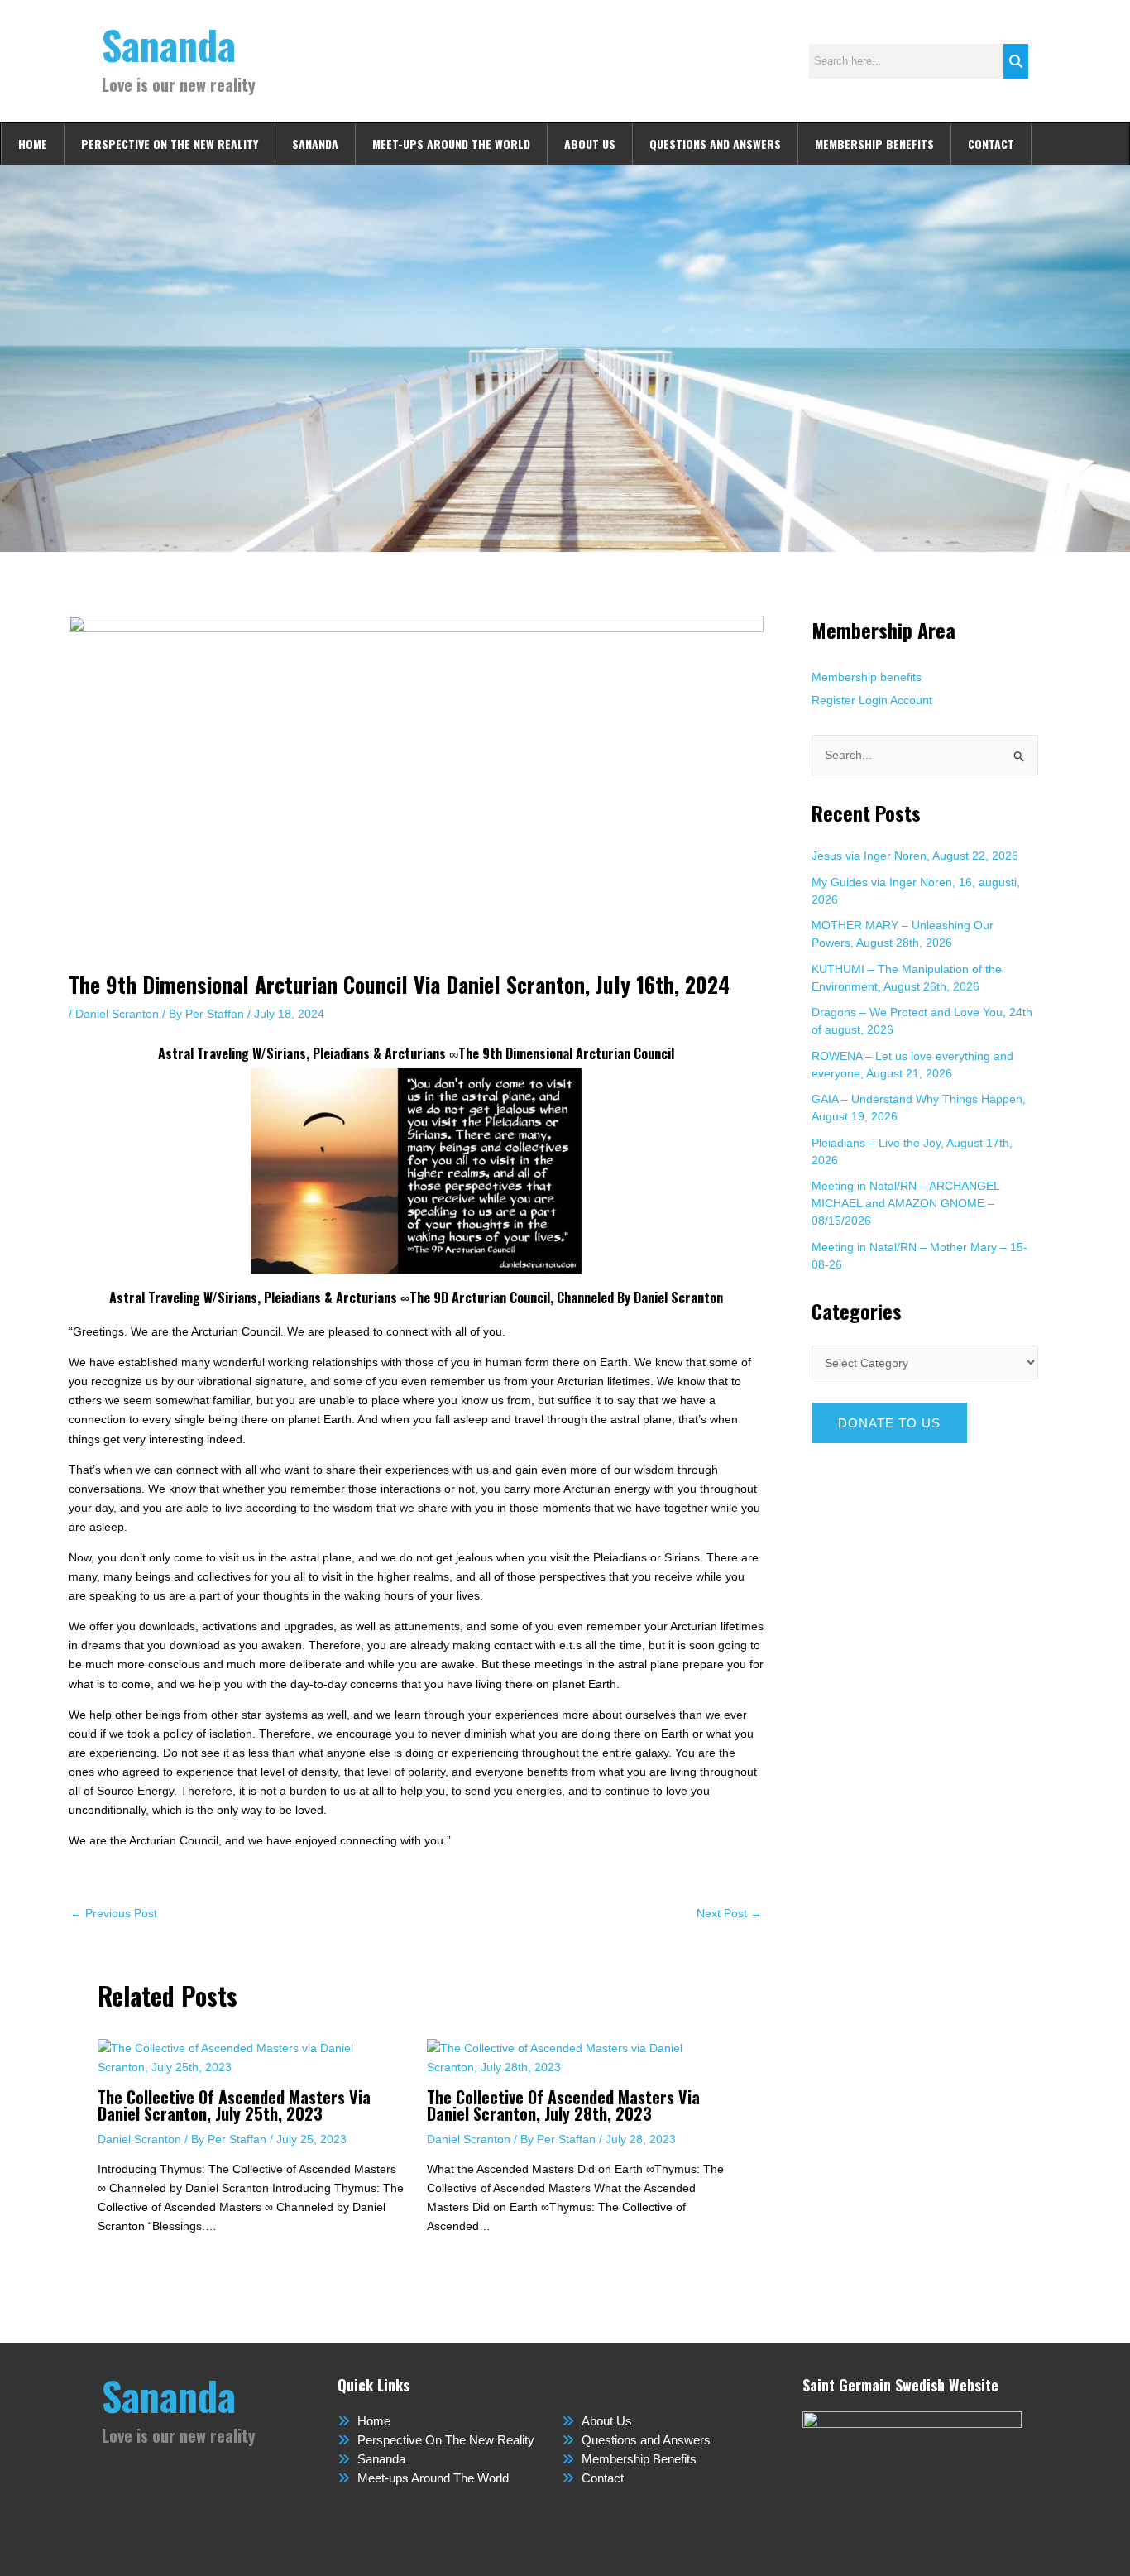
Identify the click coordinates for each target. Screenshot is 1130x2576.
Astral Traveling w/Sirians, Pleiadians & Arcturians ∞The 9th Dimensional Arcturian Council (416, 1053)
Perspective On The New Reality (170, 144)
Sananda (169, 44)
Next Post (729, 1913)
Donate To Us (889, 1423)
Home (33, 144)
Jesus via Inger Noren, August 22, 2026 (915, 856)
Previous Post (114, 1913)
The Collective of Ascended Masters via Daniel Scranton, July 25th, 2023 (234, 2105)
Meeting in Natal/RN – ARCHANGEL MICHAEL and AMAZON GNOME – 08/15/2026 (905, 1203)
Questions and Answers (715, 144)
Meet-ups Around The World (451, 144)
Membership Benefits (874, 144)
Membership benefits (867, 677)
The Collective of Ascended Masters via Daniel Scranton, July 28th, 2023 (563, 2105)
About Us (590, 144)
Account (911, 700)
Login (873, 700)
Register (833, 700)
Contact (991, 144)
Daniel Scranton (117, 1014)
